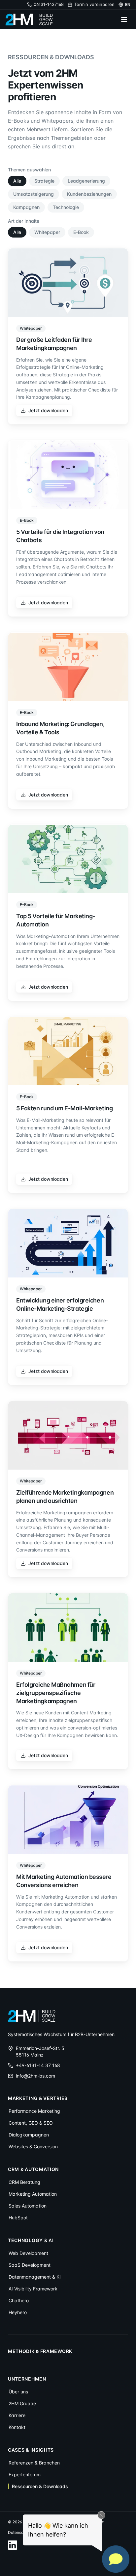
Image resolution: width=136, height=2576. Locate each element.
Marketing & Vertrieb (38, 2098)
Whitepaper (47, 232)
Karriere (17, 2415)
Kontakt (17, 2427)
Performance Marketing (34, 2111)
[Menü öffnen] (124, 19)
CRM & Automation (33, 2169)
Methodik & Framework (40, 2351)
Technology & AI (31, 2240)
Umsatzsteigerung (34, 194)
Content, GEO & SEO (31, 2123)
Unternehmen (27, 2379)
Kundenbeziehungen (89, 194)
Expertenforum (25, 2475)
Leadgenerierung (86, 181)
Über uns (18, 2392)
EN (128, 4)
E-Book (81, 232)
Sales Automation (28, 2206)
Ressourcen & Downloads (40, 2486)
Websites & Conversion (33, 2147)
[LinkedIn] (13, 2545)
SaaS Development (30, 2265)
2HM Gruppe (22, 2403)
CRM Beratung (24, 2182)
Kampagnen (26, 207)
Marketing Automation (33, 2194)
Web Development (28, 2253)
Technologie (66, 207)
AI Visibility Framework (33, 2289)
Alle (17, 181)
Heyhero (18, 2312)
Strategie (44, 181)
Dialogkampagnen (29, 2135)
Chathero (19, 2300)
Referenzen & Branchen (34, 2463)
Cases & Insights (31, 2450)
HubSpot (18, 2218)
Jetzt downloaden (48, 410)
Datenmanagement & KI (35, 2277)
